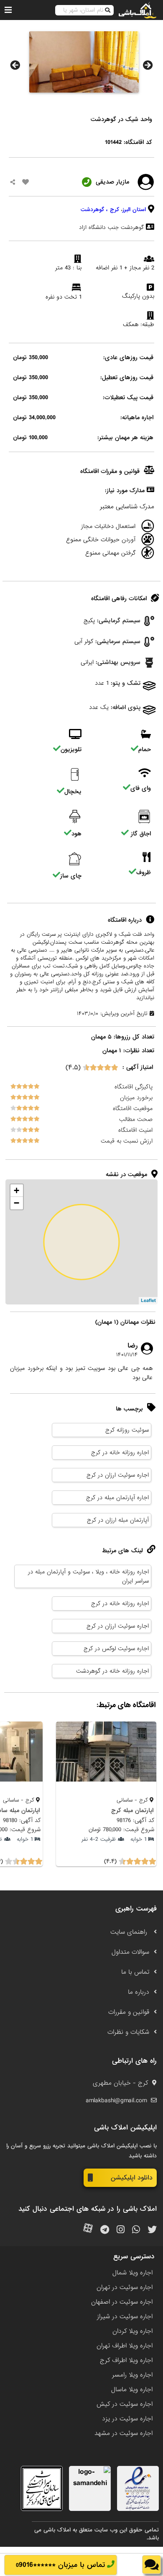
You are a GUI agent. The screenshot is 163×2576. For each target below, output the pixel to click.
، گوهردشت (94, 210)
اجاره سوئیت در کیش (125, 2404)
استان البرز (134, 210)
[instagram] (121, 2230)
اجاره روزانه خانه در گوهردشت (112, 1671)
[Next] (148, 65)
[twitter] (152, 2230)
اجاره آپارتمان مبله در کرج (117, 1498)
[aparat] (88, 2230)
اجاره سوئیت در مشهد (124, 2433)
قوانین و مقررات (129, 2012)
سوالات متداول (130, 1952)
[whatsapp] (136, 2230)
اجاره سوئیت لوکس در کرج (116, 1649)
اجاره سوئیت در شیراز (125, 2317)
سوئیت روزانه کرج (127, 1430)
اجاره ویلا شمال (132, 2273)
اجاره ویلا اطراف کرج (126, 2360)
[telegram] (105, 2230)
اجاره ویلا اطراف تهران (125, 2346)
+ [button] (17, 1190)
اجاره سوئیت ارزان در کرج (118, 1475)
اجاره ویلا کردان (132, 2331)
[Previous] (15, 65)
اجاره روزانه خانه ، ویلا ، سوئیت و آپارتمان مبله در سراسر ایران (88, 1576)
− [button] (17, 1203)
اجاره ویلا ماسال (132, 2390)
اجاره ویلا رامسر (132, 2375)
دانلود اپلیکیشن (132, 2178)
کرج (115, 210)
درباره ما (139, 1992)
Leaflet (148, 1301)
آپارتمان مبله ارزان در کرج (118, 1520)
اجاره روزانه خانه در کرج (120, 1453)
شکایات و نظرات (128, 2032)
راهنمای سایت (130, 1932)
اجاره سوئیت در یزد (127, 2419)
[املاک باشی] (138, 10)
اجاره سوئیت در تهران (125, 2287)
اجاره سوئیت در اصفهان (122, 2302)
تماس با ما (135, 1972)
